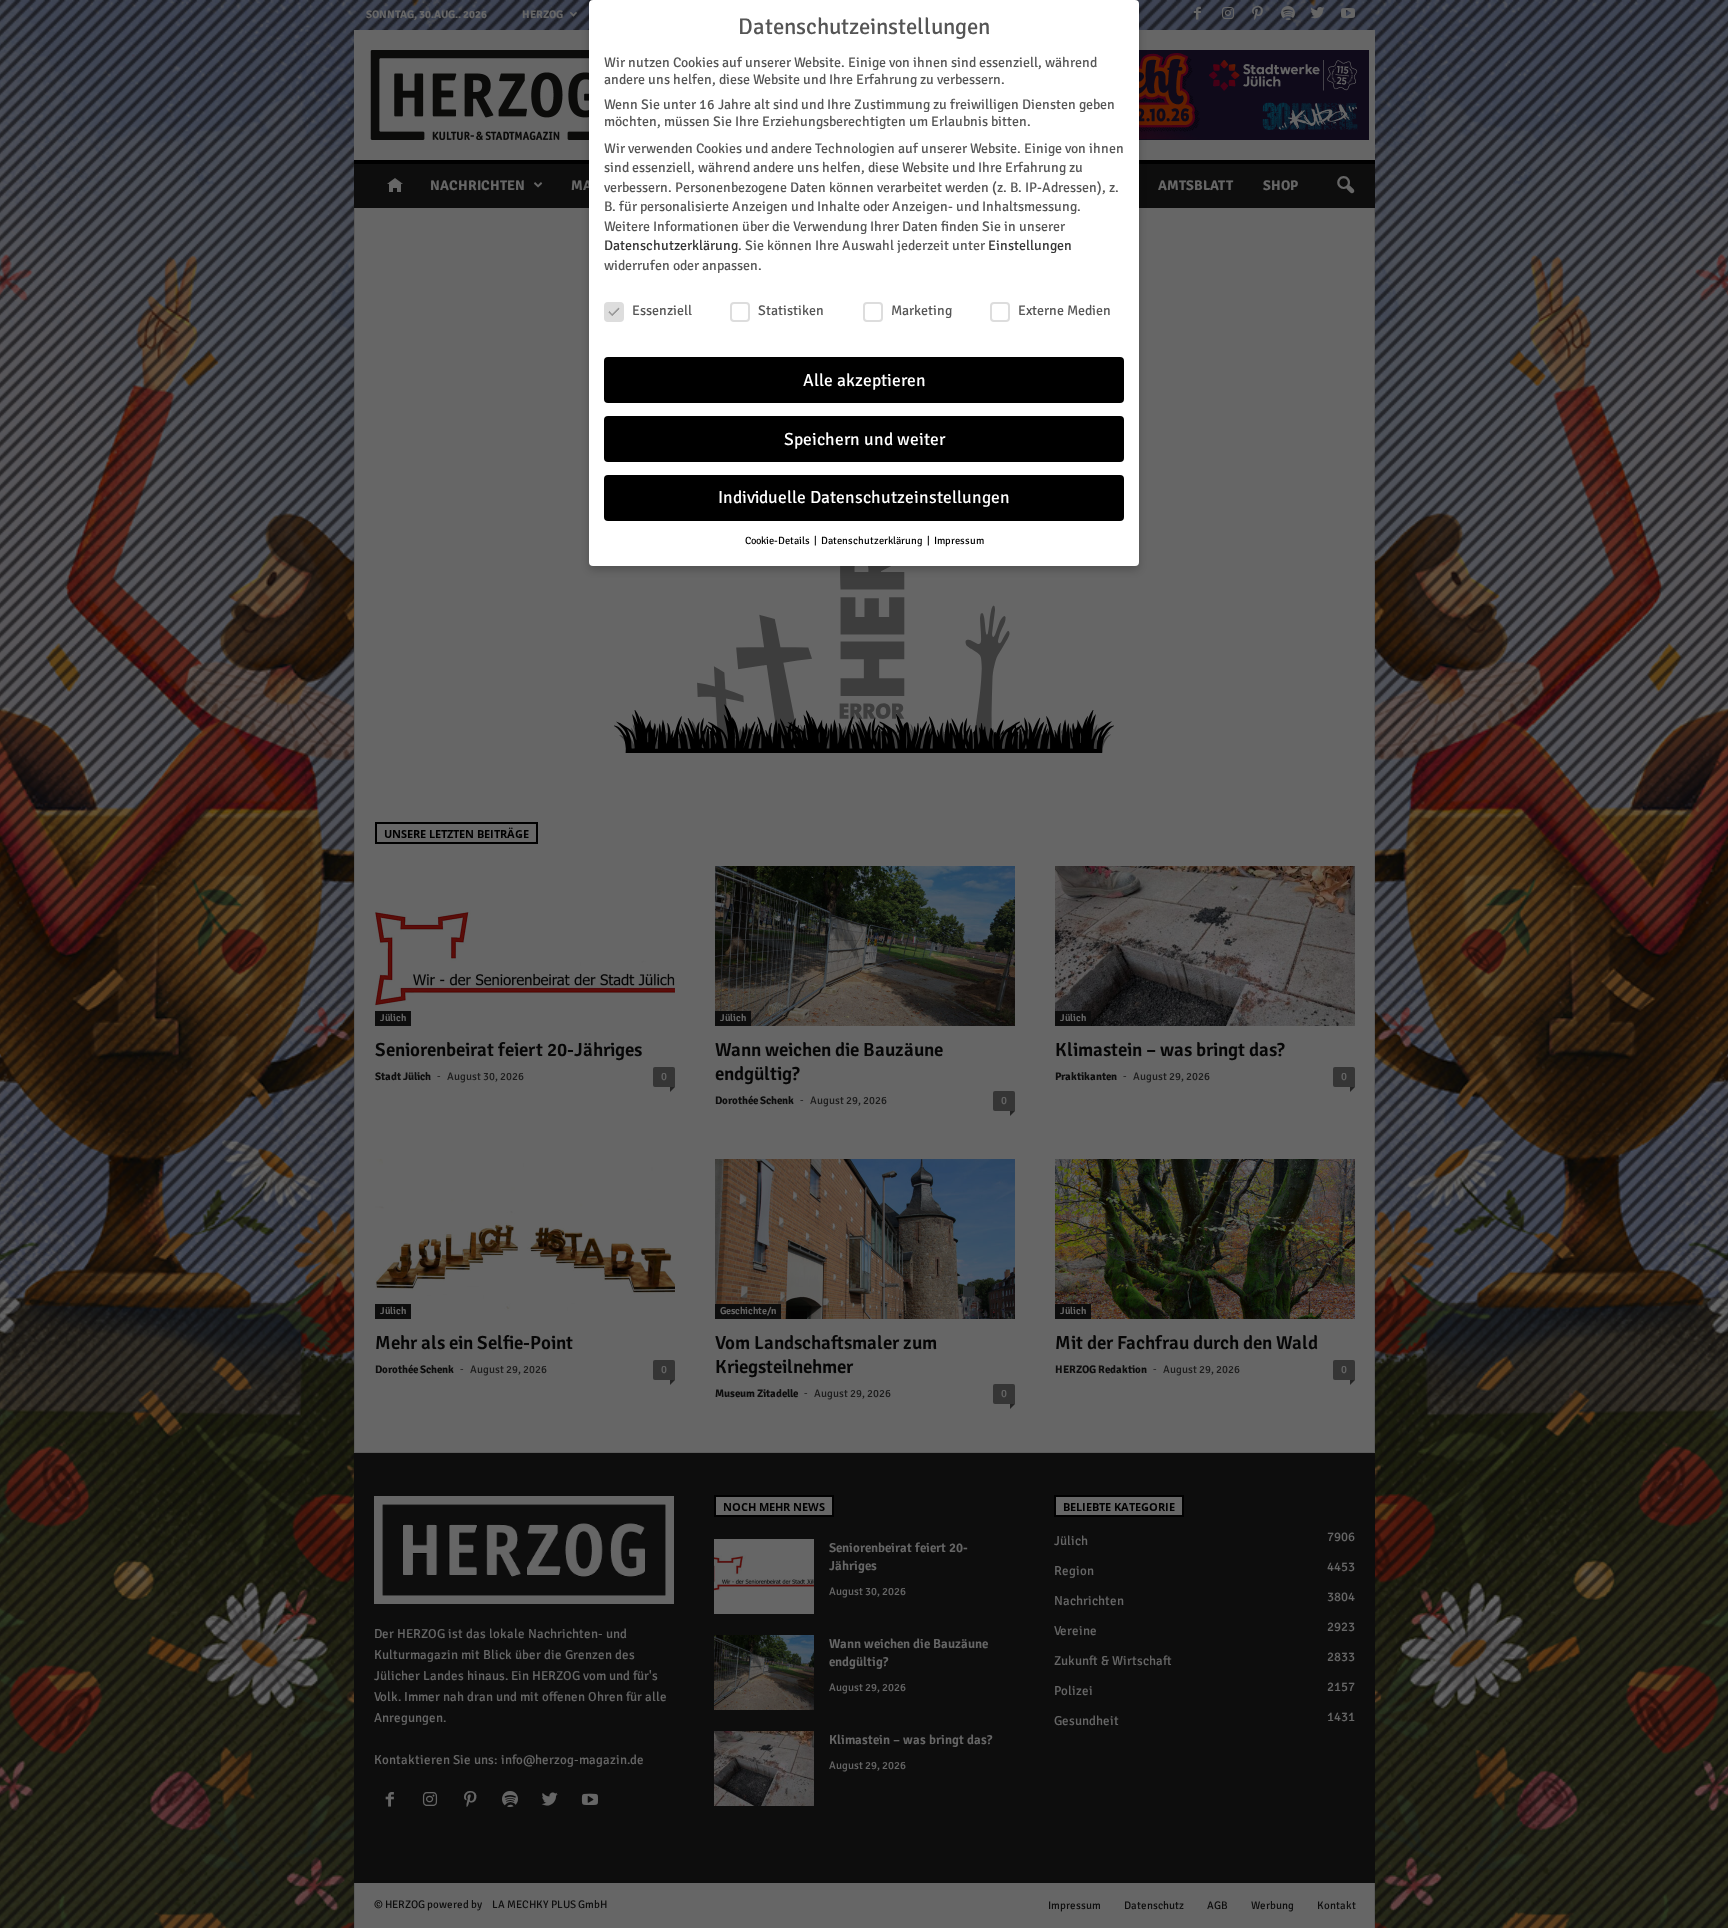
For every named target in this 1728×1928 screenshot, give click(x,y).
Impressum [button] (959, 540)
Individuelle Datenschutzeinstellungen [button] (864, 497)
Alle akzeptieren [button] (864, 380)
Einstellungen (1030, 245)
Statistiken (791, 310)
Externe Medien (1064, 310)
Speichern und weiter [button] (864, 439)
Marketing (921, 310)
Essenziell (662, 310)
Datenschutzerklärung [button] (873, 540)
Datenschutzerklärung (671, 245)
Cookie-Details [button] (778, 540)
